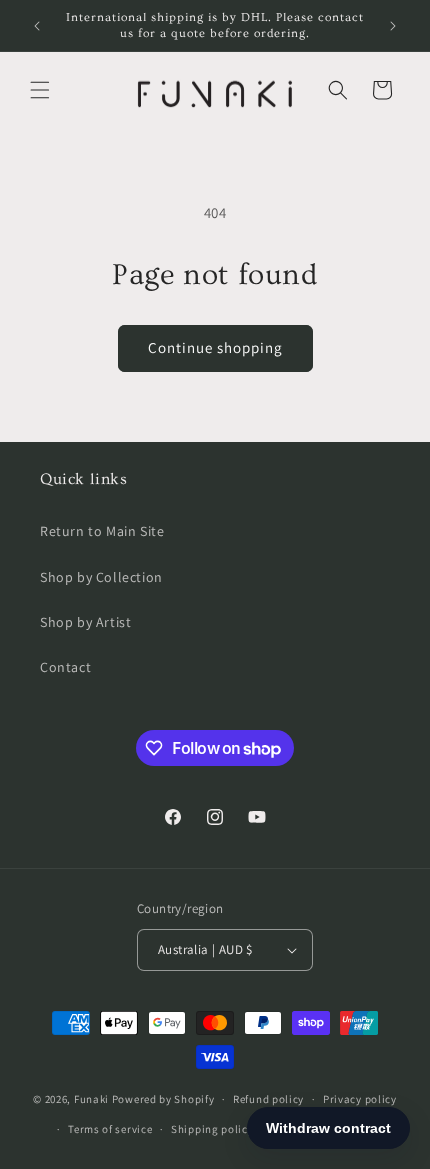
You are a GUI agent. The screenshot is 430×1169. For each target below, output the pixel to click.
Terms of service (110, 1129)
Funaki (91, 1099)
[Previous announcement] (37, 26)
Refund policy (268, 1099)
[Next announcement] (393, 26)
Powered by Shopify (163, 1099)
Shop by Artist (85, 622)
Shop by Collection (101, 577)
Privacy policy (360, 1099)
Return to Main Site (102, 531)
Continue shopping (215, 347)
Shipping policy (212, 1129)
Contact (65, 667)
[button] (40, 90)
